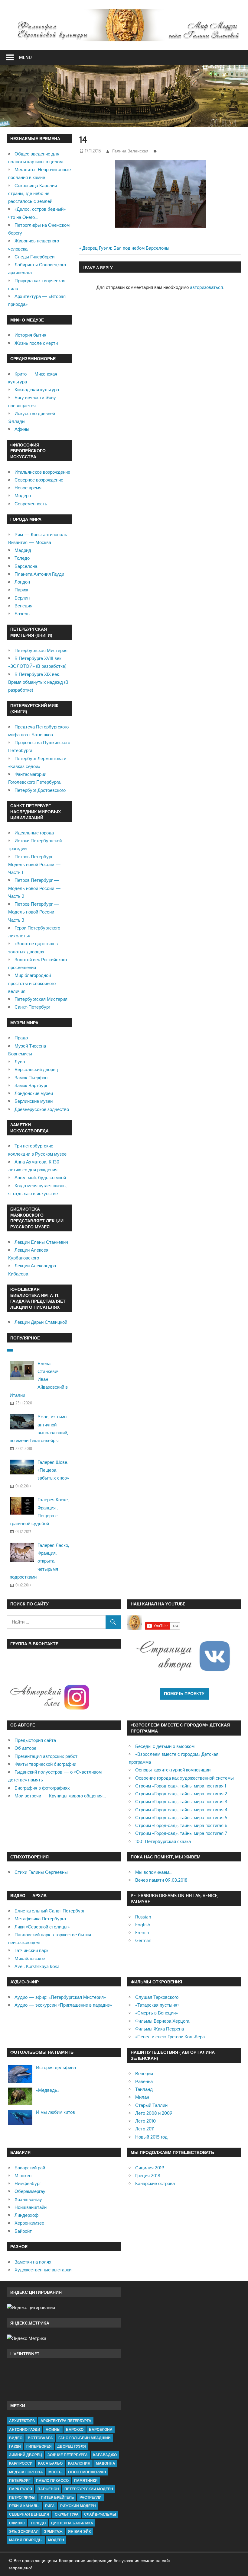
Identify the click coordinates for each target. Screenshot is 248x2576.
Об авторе (25, 1748)
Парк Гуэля (21, 2489)
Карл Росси (21, 2463)
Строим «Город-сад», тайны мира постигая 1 (181, 1786)
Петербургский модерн (89, 2489)
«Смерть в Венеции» (157, 2013)
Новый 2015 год (151, 2137)
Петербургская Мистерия (41, 650)
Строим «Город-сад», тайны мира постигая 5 (181, 1818)
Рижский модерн (78, 2506)
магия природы (26, 2540)
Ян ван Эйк (79, 2531)
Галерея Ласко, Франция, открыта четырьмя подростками (39, 1561)
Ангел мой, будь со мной (40, 1178)
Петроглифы (22, 2497)
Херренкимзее (29, 2223)
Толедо (22, 558)
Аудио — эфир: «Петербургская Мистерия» (60, 1997)
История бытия (30, 335)
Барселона (26, 566)
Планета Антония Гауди (39, 574)
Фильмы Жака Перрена (160, 2029)
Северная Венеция (29, 2514)
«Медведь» (48, 2090)
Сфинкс (17, 2523)
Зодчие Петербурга (68, 2455)
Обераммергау (30, 2191)
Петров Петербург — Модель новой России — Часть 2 (34, 888)
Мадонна (106, 2463)
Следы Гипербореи (34, 257)
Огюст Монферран (87, 2472)
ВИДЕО (16, 2438)
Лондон (22, 582)
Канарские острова (155, 2183)
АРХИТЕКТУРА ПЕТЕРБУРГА (66, 2421)
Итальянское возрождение (42, 472)
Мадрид (23, 550)
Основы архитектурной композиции (173, 1770)
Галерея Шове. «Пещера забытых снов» (53, 1470)
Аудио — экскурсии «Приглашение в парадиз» (63, 2005)
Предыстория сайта (35, 1740)
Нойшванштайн (31, 2207)
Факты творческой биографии (45, 1764)
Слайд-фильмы (100, 2514)
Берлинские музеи (34, 1101)
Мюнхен (23, 2176)
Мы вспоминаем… (154, 1872)
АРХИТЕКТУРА (22, 2421)
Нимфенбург (28, 2183)
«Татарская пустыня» (157, 2005)
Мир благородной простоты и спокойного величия (32, 983)
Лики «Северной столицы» (42, 1927)
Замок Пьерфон (31, 1078)
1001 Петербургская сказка (163, 1841)
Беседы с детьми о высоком (165, 1746)
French (142, 1933)
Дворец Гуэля (72, 2446)
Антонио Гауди (25, 2429)
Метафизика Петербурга (40, 1919)
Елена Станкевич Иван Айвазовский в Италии (39, 1379)
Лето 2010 (145, 2121)
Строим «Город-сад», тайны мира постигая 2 (181, 1794)
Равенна (144, 2081)
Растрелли (91, 2497)
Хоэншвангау (28, 2199)
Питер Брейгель (57, 2497)
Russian (143, 1917)
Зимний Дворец (26, 2455)
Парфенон (48, 2489)
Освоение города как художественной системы (184, 1778)
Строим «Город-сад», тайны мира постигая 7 (181, 1833)
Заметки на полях (33, 2262)
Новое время (28, 488)
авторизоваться (206, 287)
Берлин (22, 598)
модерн (56, 2540)
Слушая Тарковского (157, 1997)
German (143, 1940)
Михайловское (30, 1958)
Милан (142, 2097)
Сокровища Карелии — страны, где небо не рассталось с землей (36, 194)
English (143, 1925)
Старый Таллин (151, 2105)
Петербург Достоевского (40, 790)
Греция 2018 (148, 2176)
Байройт (23, 2231)
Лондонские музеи (34, 1093)
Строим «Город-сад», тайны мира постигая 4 (181, 1810)
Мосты (55, 2472)
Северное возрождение (39, 480)
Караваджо (105, 2455)
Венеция (23, 606)
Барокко (75, 2429)
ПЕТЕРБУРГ (20, 2480)
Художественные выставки (43, 2270)
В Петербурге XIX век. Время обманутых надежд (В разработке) (38, 682)
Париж (21, 590)
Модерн (23, 496)
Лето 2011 (145, 2129)
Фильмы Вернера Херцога (162, 2021)
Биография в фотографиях (42, 1788)
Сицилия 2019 (150, 2168)
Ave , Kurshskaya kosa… (39, 1966)
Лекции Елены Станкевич (41, 1242)
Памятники (86, 2480)
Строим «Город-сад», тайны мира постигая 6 (181, 1825)
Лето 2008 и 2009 (154, 2113)
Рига (50, 2506)
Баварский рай (30, 2168)
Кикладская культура (37, 390)
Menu (25, 57)
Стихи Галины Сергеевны (41, 1872)
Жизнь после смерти (36, 343)
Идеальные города (34, 833)
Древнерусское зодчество (42, 1109)
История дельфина (56, 2067)
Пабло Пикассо (52, 2480)
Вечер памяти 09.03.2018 (161, 1880)
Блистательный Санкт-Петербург (49, 1911)
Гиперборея (39, 2446)
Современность (31, 504)
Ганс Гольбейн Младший (85, 2438)
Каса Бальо (50, 2463)
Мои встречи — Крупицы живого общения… (60, 1796)
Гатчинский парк (31, 1950)
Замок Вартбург (31, 1085)
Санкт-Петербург (32, 1007)
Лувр (20, 1062)
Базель (22, 614)
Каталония (79, 2463)
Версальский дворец (36, 1069)
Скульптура (67, 2514)
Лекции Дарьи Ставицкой (41, 1322)
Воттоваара (40, 2438)
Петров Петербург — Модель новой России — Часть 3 (34, 912)
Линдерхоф (26, 2215)
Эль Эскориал (24, 2531)
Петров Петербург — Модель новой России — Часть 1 (34, 865)
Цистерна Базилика (72, 2523)
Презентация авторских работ (46, 1756)
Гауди (15, 2446)
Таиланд (144, 2089)
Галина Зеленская (130, 151)
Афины (22, 429)
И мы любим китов (55, 2112)
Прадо (21, 1038)
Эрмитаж (53, 2531)
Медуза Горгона (26, 2472)
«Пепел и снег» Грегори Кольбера (170, 2037)
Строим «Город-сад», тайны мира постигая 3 (181, 1802)
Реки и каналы (24, 2506)
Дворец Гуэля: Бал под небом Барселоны (126, 248)
